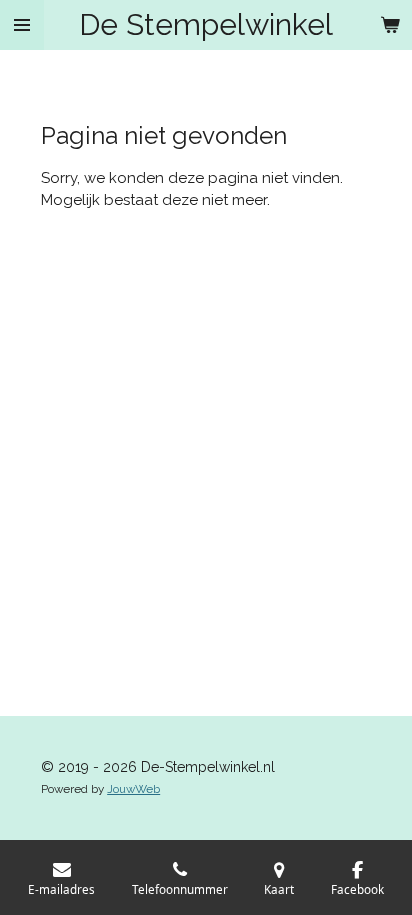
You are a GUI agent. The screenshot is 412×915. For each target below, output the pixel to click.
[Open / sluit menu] (22, 25)
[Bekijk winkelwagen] (390, 25)
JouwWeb (133, 789)
